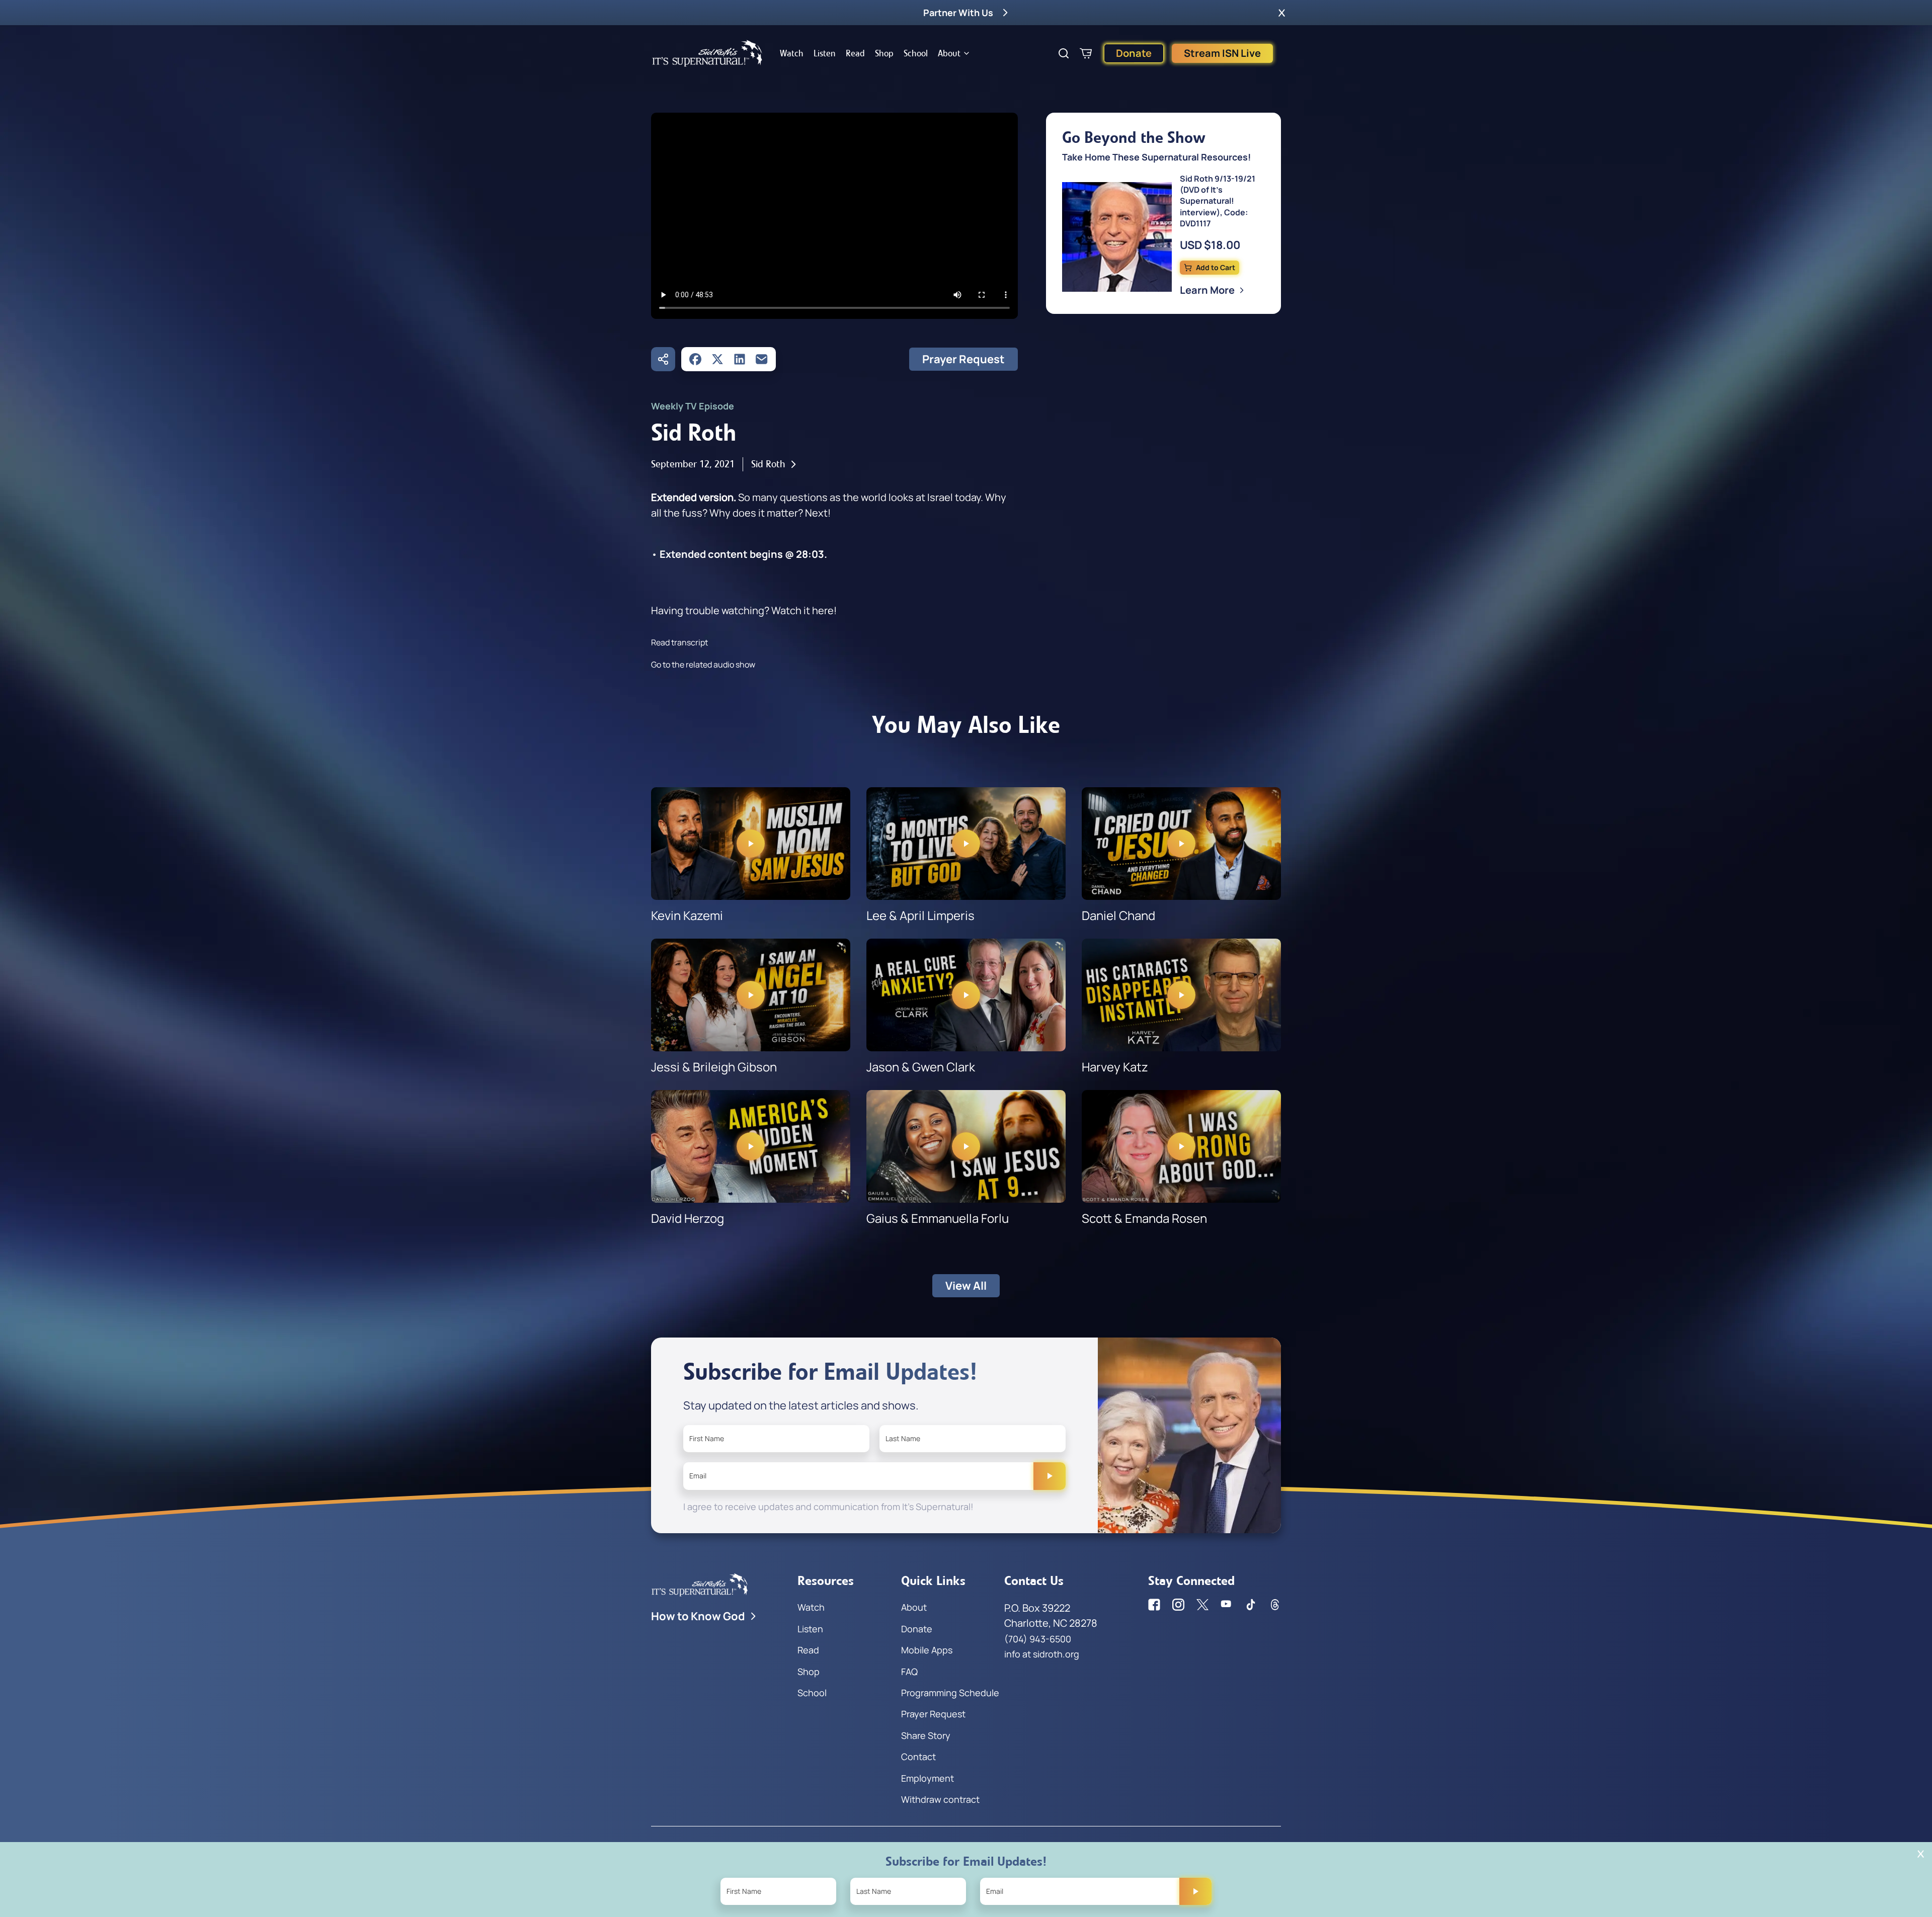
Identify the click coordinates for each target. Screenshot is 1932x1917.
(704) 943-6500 (1038, 1639)
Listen (825, 53)
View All (966, 1286)
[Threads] (1275, 1605)
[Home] (707, 53)
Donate (1134, 53)
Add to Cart (1216, 267)
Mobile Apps (927, 1650)
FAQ (909, 1672)
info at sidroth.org (1042, 1654)
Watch (792, 53)
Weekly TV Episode (693, 406)
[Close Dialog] (1921, 1854)
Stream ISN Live (1222, 53)
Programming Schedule (950, 1693)
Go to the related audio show (703, 664)
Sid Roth (768, 464)
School (916, 53)
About (949, 53)
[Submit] (1050, 1476)
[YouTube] (1227, 1605)
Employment (928, 1778)
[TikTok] (1251, 1605)
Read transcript (679, 642)
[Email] (762, 359)
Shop (884, 53)
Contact (918, 1757)
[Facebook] (695, 359)
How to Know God (698, 1616)
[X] (717, 359)
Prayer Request (963, 359)
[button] (1282, 13)
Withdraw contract (940, 1799)
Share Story (926, 1735)
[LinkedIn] (740, 359)
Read (855, 53)
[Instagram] (1178, 1605)
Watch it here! (804, 610)
